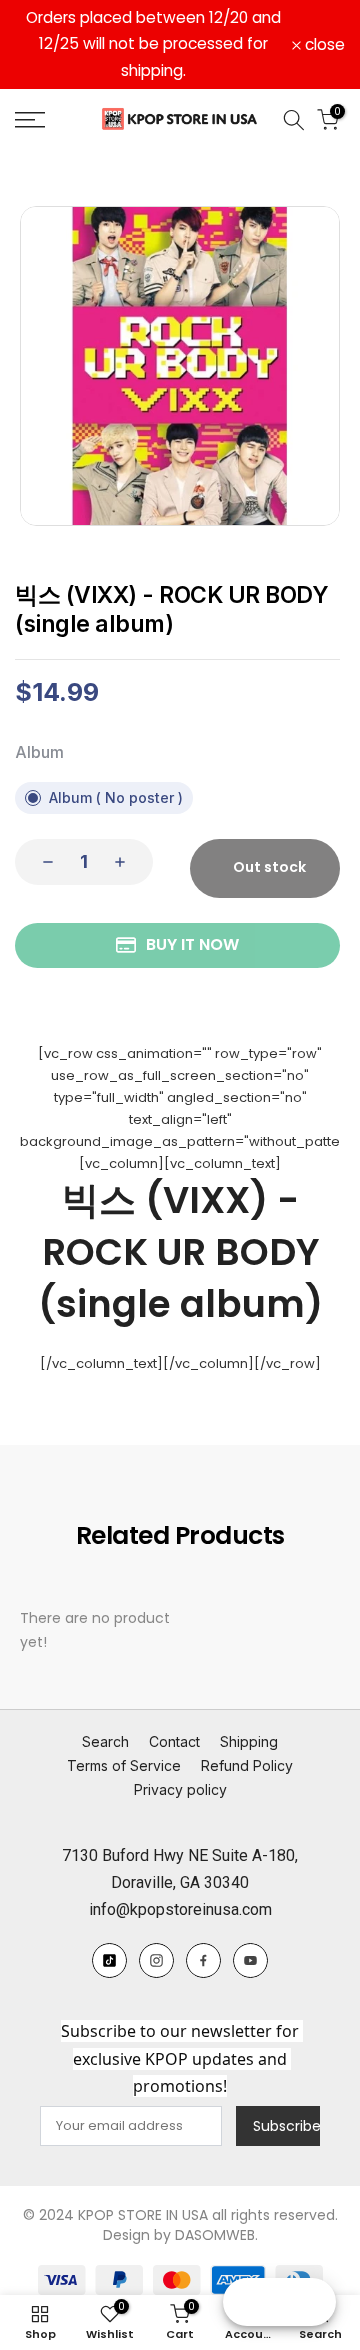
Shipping (249, 1741)
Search (105, 1741)
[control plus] (126, 862)
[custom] (109, 1960)
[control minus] (42, 862)
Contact (174, 1741)
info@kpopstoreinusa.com (180, 1909)
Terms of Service (124, 1765)
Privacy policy (180, 1789)
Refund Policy (247, 1765)
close (323, 45)
